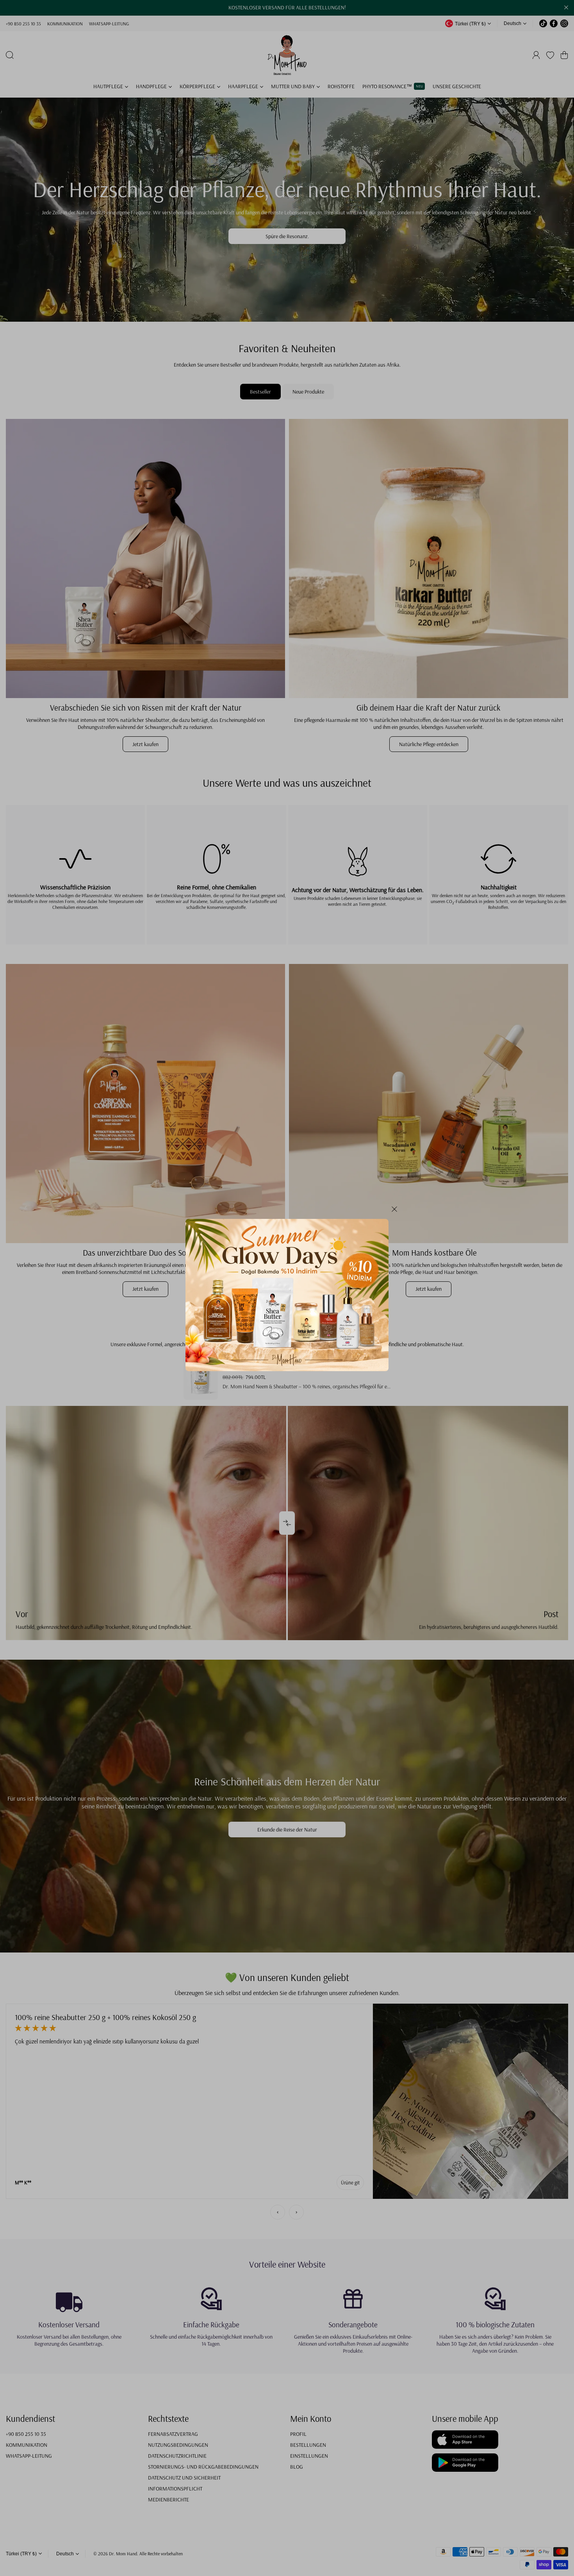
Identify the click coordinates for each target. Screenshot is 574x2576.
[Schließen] (394, 1212)
